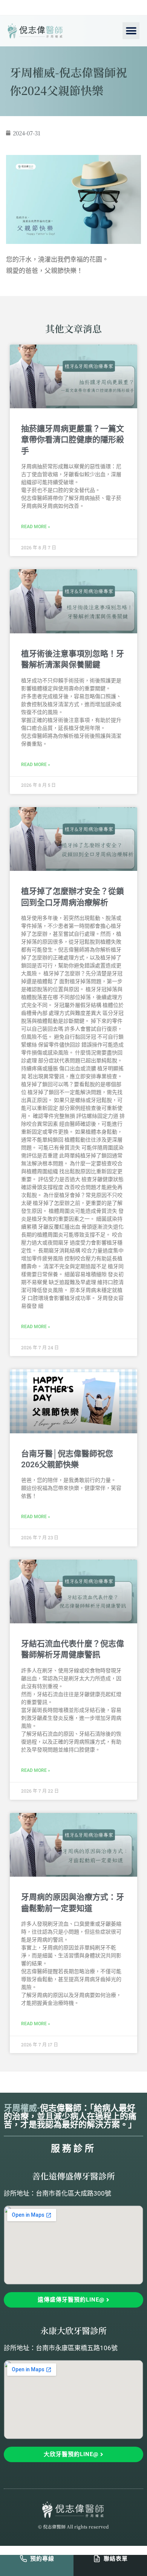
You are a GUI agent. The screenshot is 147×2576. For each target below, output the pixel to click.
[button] (131, 31)
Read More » (36, 527)
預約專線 (42, 2559)
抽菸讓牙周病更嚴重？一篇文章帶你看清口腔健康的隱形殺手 (73, 440)
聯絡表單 (116, 2559)
